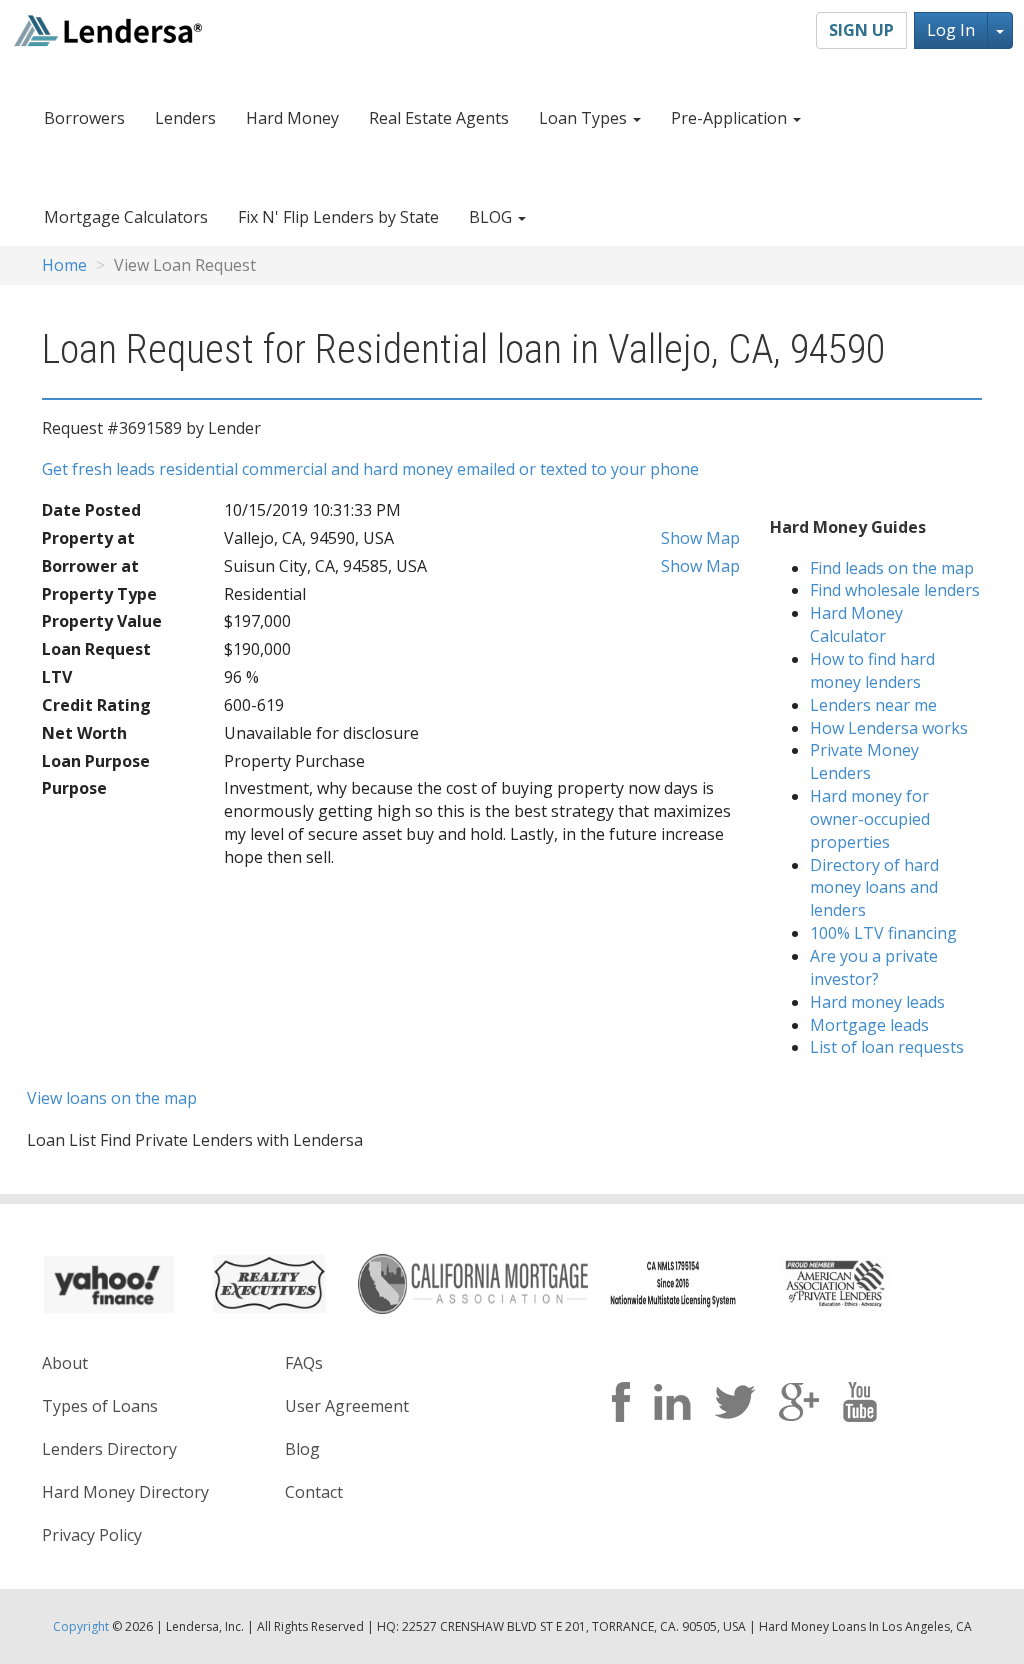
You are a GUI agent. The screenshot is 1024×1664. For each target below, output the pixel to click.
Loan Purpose (96, 761)
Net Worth (84, 733)
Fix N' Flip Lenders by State (338, 217)
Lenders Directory (109, 1449)
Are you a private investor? (874, 967)
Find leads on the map (892, 568)
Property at (88, 538)
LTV (57, 677)
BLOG (492, 217)
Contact (314, 1492)
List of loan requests (887, 1047)
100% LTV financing (883, 933)
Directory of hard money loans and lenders (874, 888)
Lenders (185, 118)
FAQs (304, 1363)
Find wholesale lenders (895, 590)
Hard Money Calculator (856, 624)
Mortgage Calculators (126, 217)
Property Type (99, 594)
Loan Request (96, 649)
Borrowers (84, 118)
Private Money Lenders (864, 761)
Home (64, 265)
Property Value (102, 621)
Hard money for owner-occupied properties (870, 819)
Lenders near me (873, 705)
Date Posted (91, 510)
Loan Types (585, 118)
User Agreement (347, 1406)
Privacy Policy (92, 1535)
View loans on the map (112, 1098)
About (65, 1363)
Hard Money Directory (125, 1492)
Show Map (698, 538)
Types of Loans (100, 1406)
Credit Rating (96, 705)
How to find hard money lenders (872, 670)
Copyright (81, 1626)
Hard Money (292, 118)
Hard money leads (877, 1002)
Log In (951, 30)
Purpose (74, 788)
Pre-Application (731, 118)
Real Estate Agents (439, 118)
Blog (302, 1449)
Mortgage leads (869, 1025)
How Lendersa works (889, 728)
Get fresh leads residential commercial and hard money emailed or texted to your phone (370, 469)
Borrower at (90, 566)
